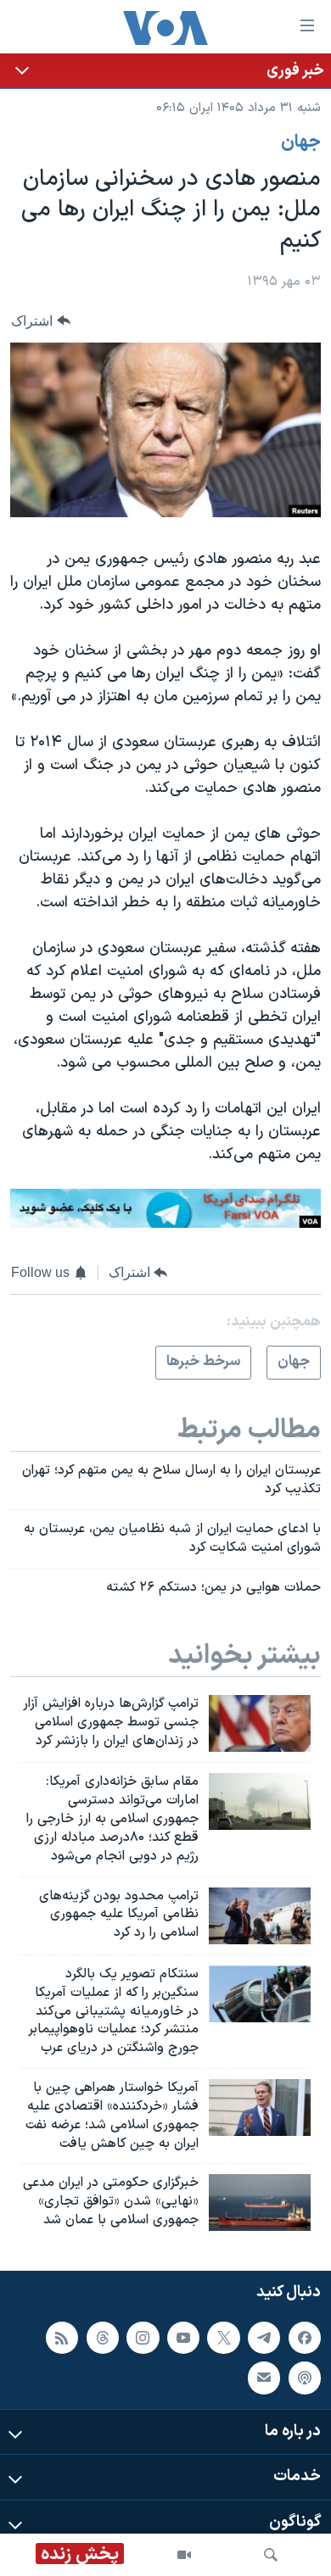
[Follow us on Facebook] (305, 2337)
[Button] (41, 321)
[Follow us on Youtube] (183, 2337)
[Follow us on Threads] (103, 2337)
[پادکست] (305, 2378)
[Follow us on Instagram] (143, 2337)
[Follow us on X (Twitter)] (223, 2337)
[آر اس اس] (62, 2337)
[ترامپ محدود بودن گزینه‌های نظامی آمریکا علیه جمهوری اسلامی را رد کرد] (260, 1916)
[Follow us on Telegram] (264, 2337)
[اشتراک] (264, 2378)
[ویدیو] (184, 2555)
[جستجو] (271, 2555)
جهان (301, 142)
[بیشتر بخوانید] (165, 71)
